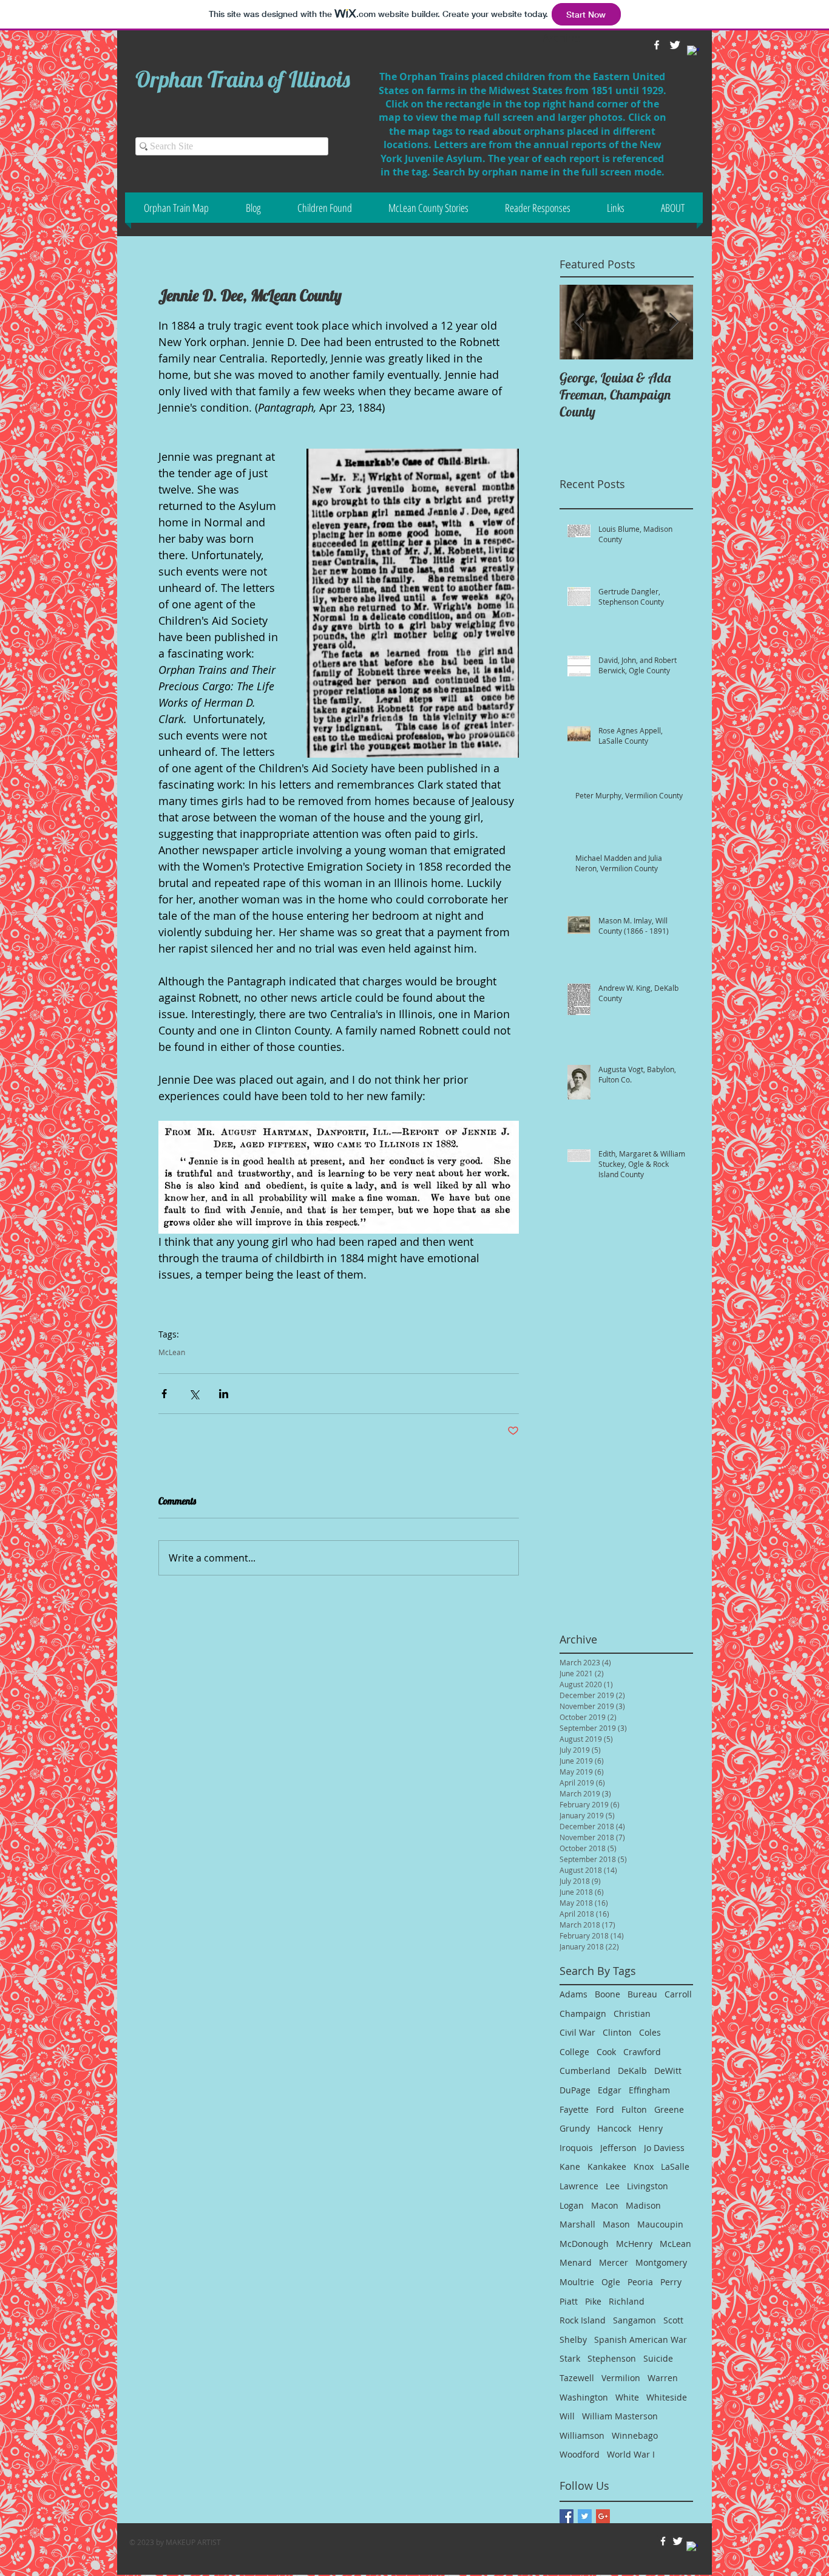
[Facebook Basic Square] (567, 2516)
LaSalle (675, 2166)
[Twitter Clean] (678, 2541)
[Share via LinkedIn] (224, 1394)
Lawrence (579, 2186)
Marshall (577, 2224)
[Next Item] (674, 322)
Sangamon (634, 2320)
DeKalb (632, 2071)
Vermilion (621, 2378)
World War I (631, 2454)
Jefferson (618, 2148)
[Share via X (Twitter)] (194, 1394)
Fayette (574, 2109)
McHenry (634, 2244)
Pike (593, 2301)
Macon (605, 2205)
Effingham (649, 2090)
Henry (651, 2128)
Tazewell (577, 2378)
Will (567, 2416)
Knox (644, 2166)
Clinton (617, 2032)
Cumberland (585, 2071)
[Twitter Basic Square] (585, 2516)
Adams (574, 1994)
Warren (663, 2378)
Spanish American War (641, 2340)
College (574, 2052)
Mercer (614, 2262)
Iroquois (576, 2148)
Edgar (610, 2090)
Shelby (573, 2340)
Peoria (640, 2282)
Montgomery (661, 2262)
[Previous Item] (579, 322)
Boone (607, 1994)
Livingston (648, 2186)
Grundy (575, 2128)
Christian (632, 2014)
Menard (576, 2262)
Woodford (580, 2454)
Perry (671, 2282)
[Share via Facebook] (164, 1394)
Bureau (642, 1994)
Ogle (611, 2282)
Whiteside (667, 2397)
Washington (584, 2397)
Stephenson (612, 2358)
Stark (570, 2358)
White (627, 2397)
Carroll (678, 1994)
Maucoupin (660, 2224)
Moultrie (577, 2282)
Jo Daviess (664, 2148)
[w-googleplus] (693, 52)
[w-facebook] (663, 2541)
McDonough (584, 2244)
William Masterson (620, 2416)
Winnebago (635, 2435)
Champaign (583, 2014)
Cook (606, 2052)
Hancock (614, 2128)
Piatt (569, 2301)
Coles (650, 2032)
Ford (605, 2109)
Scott (673, 2320)
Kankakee (607, 2166)
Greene (669, 2109)
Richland (627, 2301)
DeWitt (668, 2071)
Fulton (634, 2109)
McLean (172, 1352)
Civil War (577, 2032)
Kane (570, 2166)
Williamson (582, 2435)
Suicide (658, 2358)
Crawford (642, 2052)
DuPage (575, 2090)
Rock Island (583, 2320)
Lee (613, 2186)
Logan (572, 2205)
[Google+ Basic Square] (603, 2516)
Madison (643, 2205)
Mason (616, 2224)
